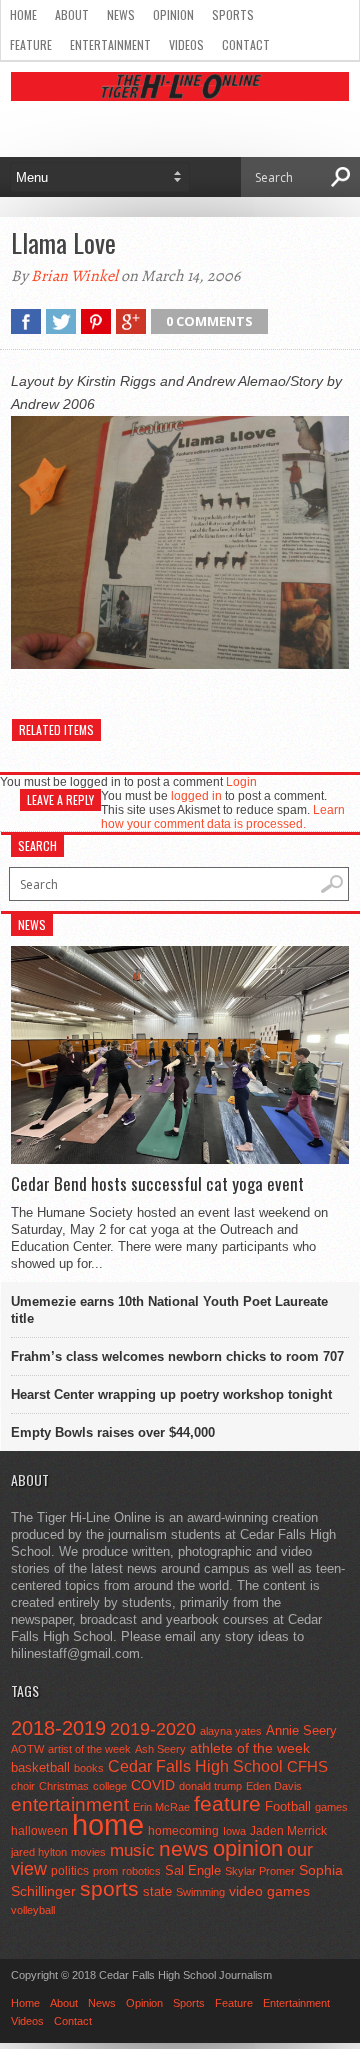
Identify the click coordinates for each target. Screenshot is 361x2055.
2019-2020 (153, 1729)
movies (88, 1852)
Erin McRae (161, 1807)
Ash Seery (160, 1749)
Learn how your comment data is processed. (223, 817)
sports (109, 1888)
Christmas (64, 1786)
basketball (40, 1767)
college (110, 1786)
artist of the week (89, 1749)
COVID (153, 1785)
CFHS (307, 1766)
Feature (31, 44)
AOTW (27, 1749)
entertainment (70, 1804)
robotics (141, 1871)
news (184, 1849)
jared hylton (39, 1852)
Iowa (234, 1831)
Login (241, 782)
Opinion (173, 14)
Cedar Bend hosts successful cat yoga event (157, 1184)
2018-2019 (58, 1728)
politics (70, 1871)
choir (23, 1786)
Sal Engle (193, 1870)
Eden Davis (274, 1786)
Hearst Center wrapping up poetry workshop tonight (171, 1394)
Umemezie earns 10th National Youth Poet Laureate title (169, 1310)
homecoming (183, 1831)
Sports (233, 14)
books (89, 1768)
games (331, 1807)
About (72, 14)
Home (23, 14)
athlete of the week (250, 1748)
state (157, 1891)
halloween (39, 1831)
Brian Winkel (74, 276)
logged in (196, 796)
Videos (186, 44)
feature (227, 1803)
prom (105, 1871)
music (132, 1850)
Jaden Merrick (288, 1831)
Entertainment (110, 44)
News (121, 14)
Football (288, 1806)
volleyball (33, 1910)
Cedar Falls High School (195, 1766)
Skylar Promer (260, 1871)
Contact (246, 44)
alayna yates (231, 1731)
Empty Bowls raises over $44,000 (113, 1432)
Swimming (200, 1892)
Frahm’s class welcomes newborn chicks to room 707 (177, 1356)
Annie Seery (301, 1731)
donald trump (210, 1786)
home (108, 1824)
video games (269, 1891)
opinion (248, 1848)
